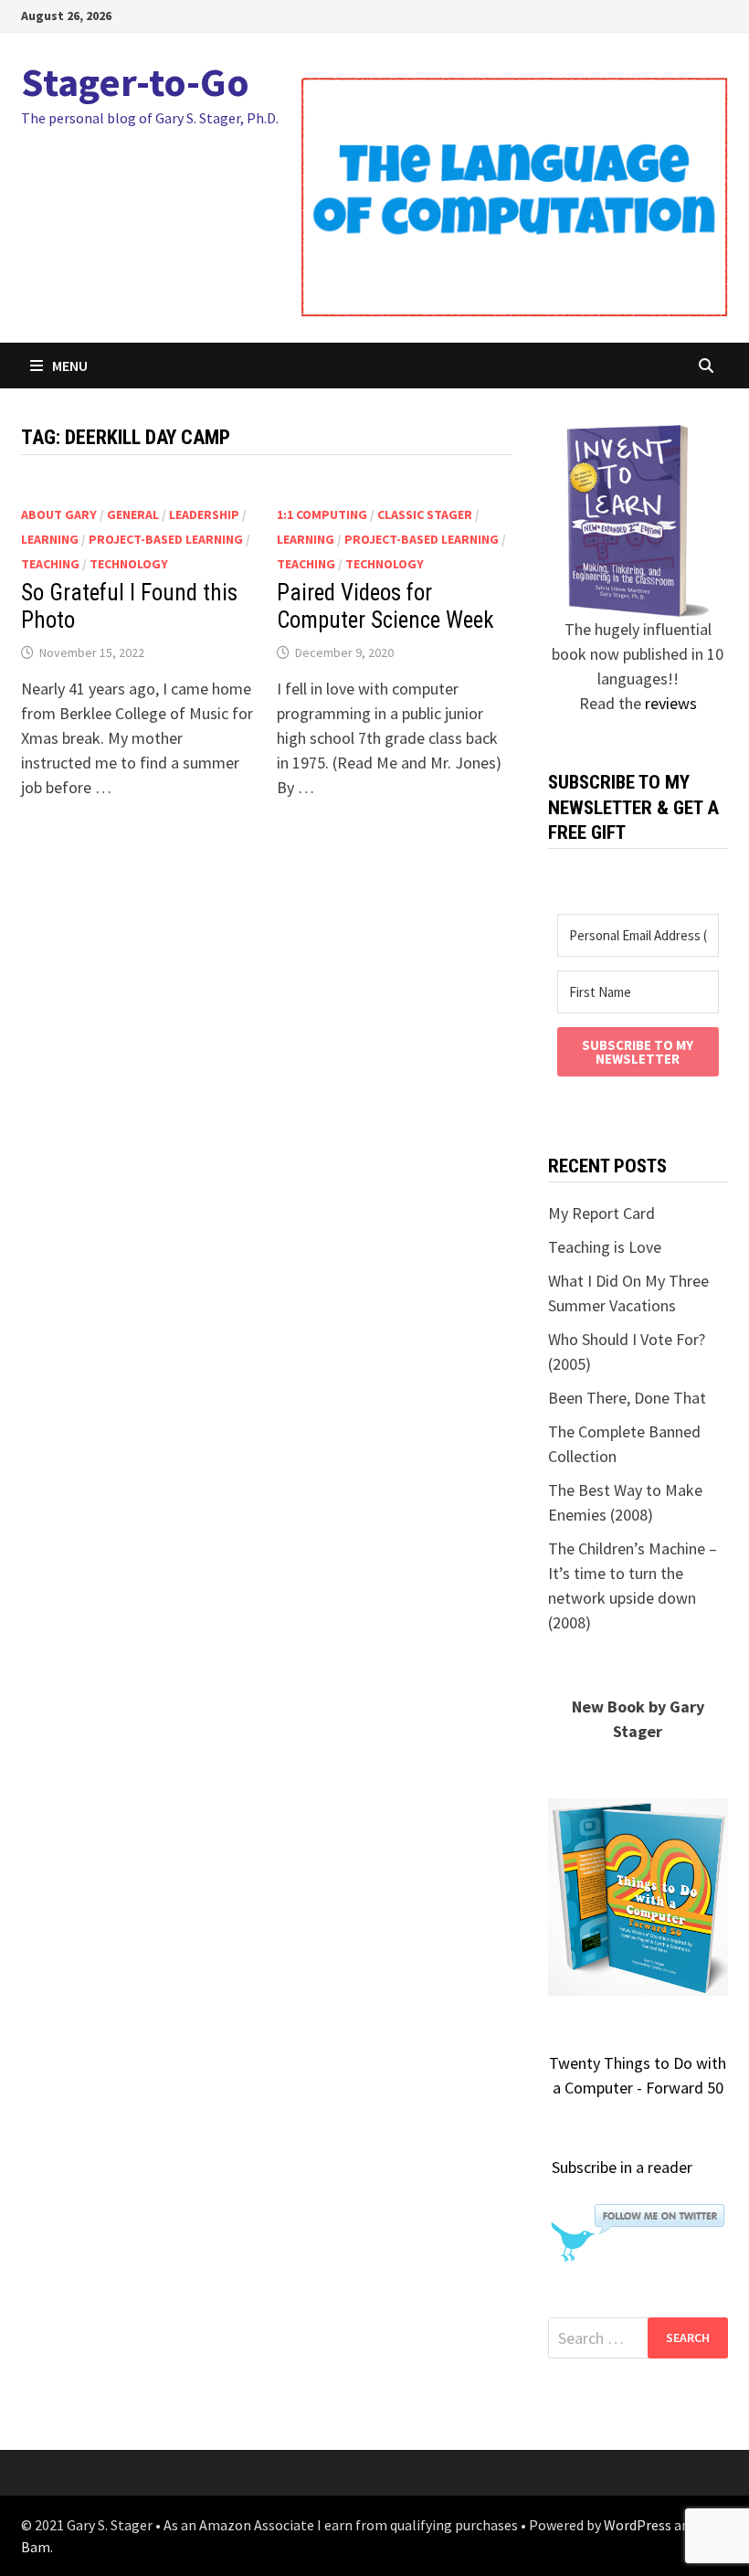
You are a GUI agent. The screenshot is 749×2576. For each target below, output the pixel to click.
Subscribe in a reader (622, 2167)
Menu (70, 366)
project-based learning (166, 539)
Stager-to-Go (135, 82)
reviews (671, 703)
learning (50, 539)
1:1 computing (322, 514)
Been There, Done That (627, 1398)
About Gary (59, 514)
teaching (50, 564)
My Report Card (601, 1213)
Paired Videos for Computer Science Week (385, 606)
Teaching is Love (605, 1247)
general (133, 514)
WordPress (638, 2525)
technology (129, 564)
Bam (36, 2547)
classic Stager (425, 514)
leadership (204, 514)
